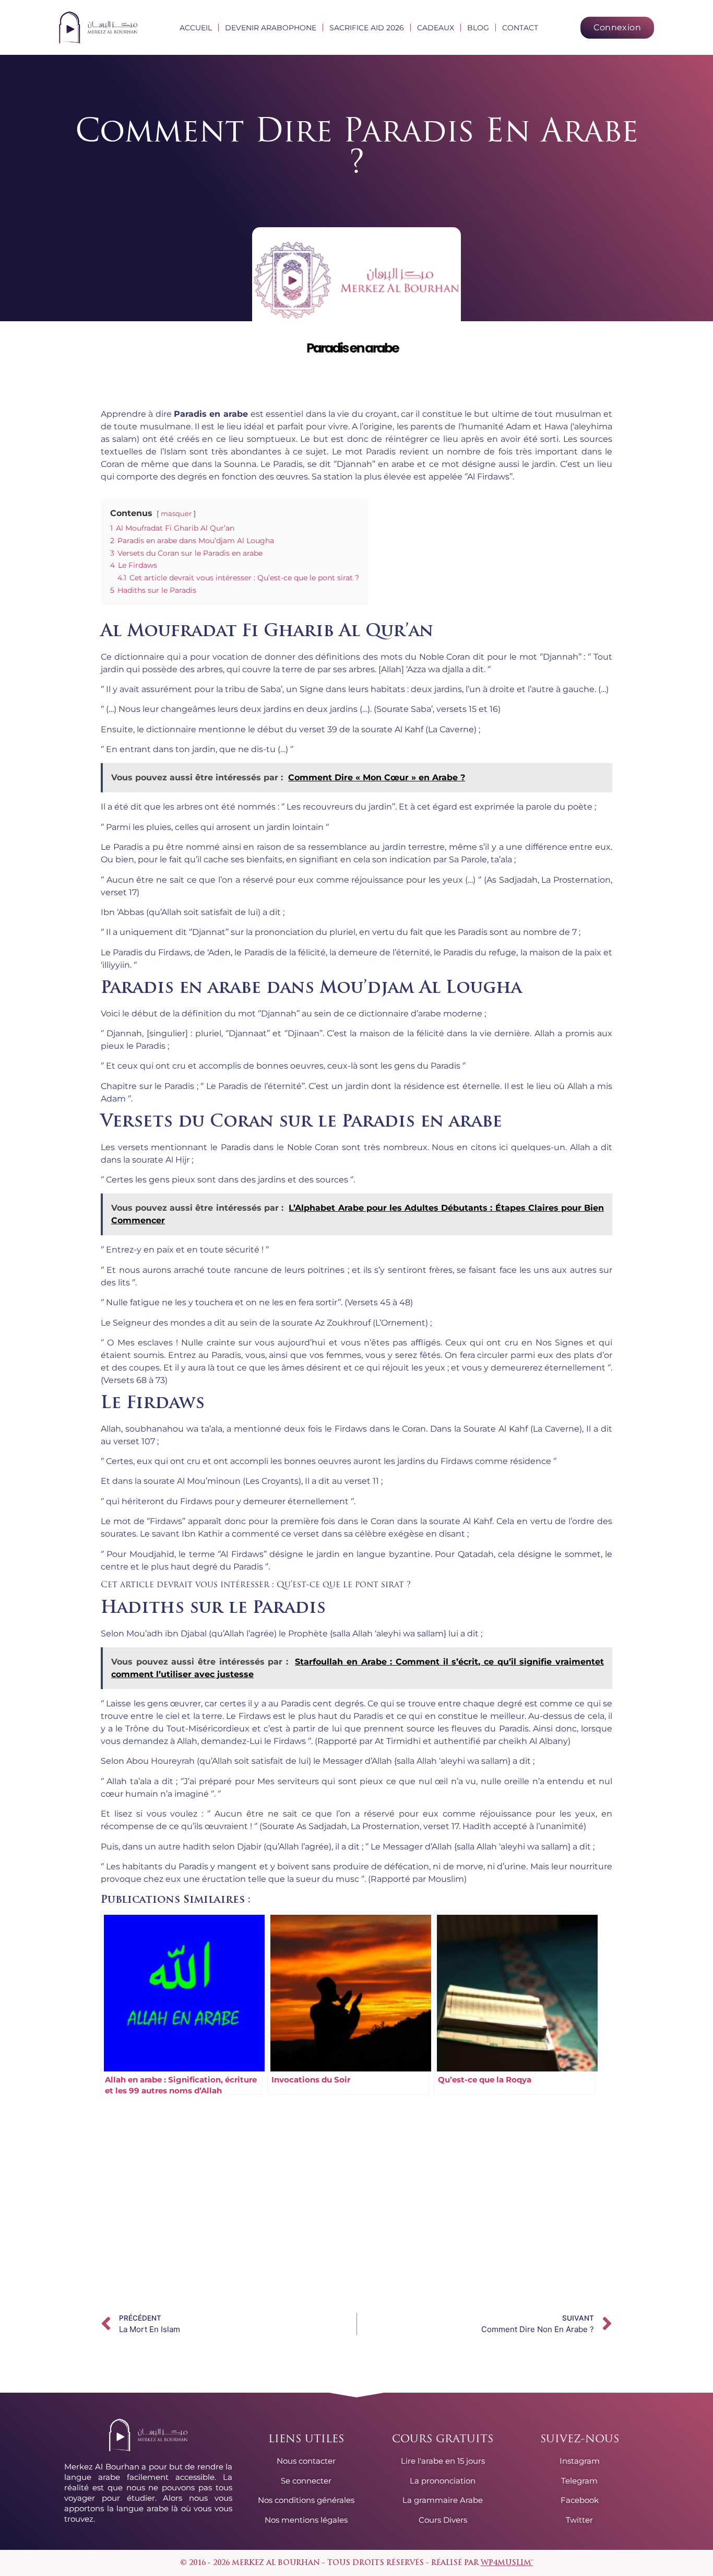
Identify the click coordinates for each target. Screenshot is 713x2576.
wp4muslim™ (507, 2563)
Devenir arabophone (271, 28)
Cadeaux (436, 28)
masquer (176, 514)
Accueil (196, 28)
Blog (478, 28)
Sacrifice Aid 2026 (367, 28)
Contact (520, 28)
